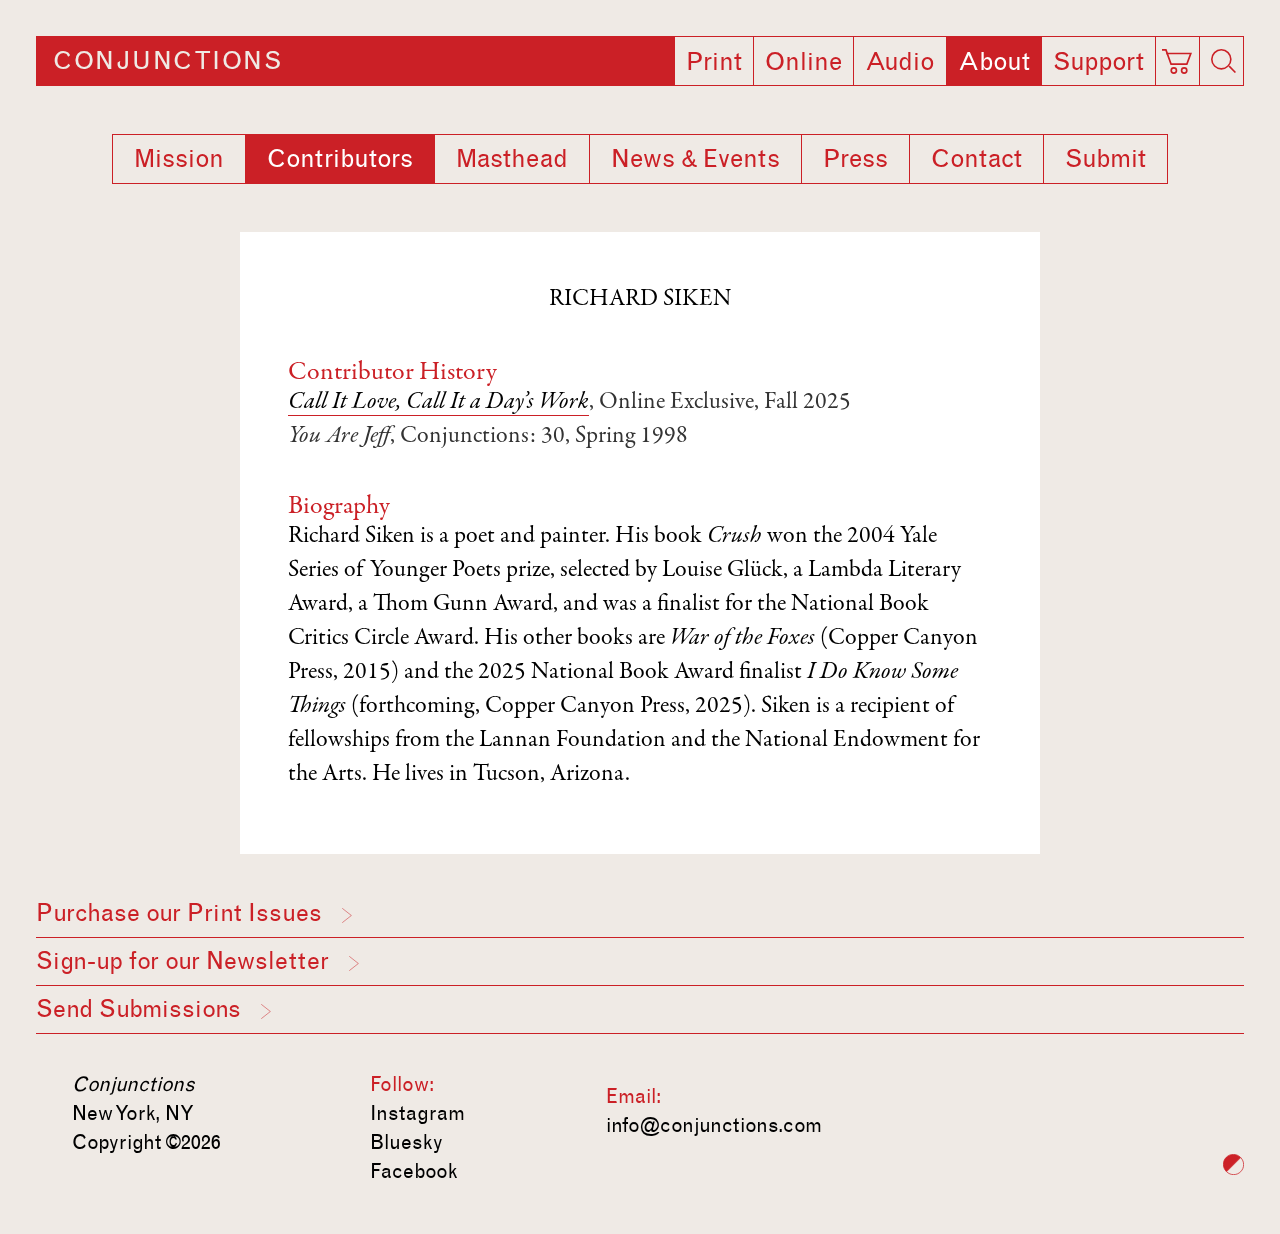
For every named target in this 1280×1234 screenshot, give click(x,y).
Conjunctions (167, 61)
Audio (900, 62)
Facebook (414, 1171)
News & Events (695, 159)
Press (855, 159)
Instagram (417, 1113)
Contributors (340, 159)
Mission (179, 159)
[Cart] (1181, 55)
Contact (976, 159)
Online (803, 62)
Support (1098, 62)
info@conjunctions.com (714, 1125)
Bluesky (406, 1142)
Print (714, 62)
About (994, 62)
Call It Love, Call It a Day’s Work (438, 403)
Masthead (512, 159)
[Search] (1224, 61)
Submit (1105, 159)
